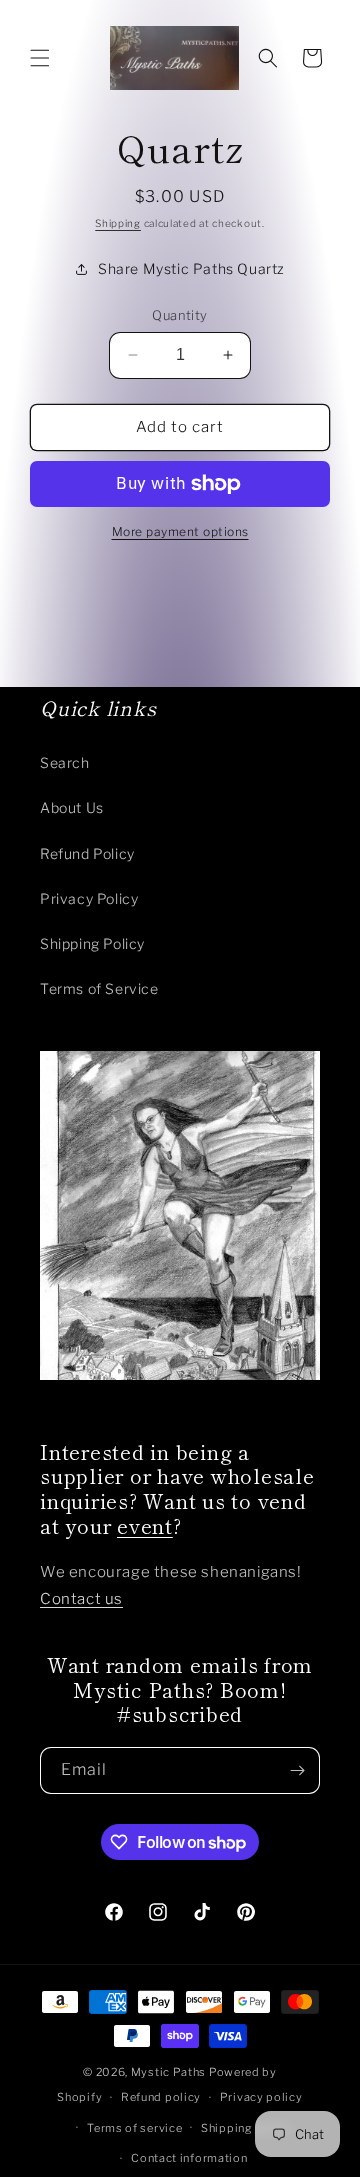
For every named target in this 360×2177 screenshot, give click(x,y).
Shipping (118, 223)
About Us (72, 807)
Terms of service (134, 2128)
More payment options (180, 531)
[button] (40, 58)
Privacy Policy (89, 898)
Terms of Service (99, 988)
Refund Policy (87, 853)
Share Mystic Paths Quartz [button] (191, 268)
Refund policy (161, 2097)
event (145, 1525)
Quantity (179, 315)
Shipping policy (246, 2128)
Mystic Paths (168, 2072)
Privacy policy (261, 2097)
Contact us (81, 1599)
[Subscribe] (297, 1770)
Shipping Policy (92, 943)
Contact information (189, 2158)
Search (65, 762)
